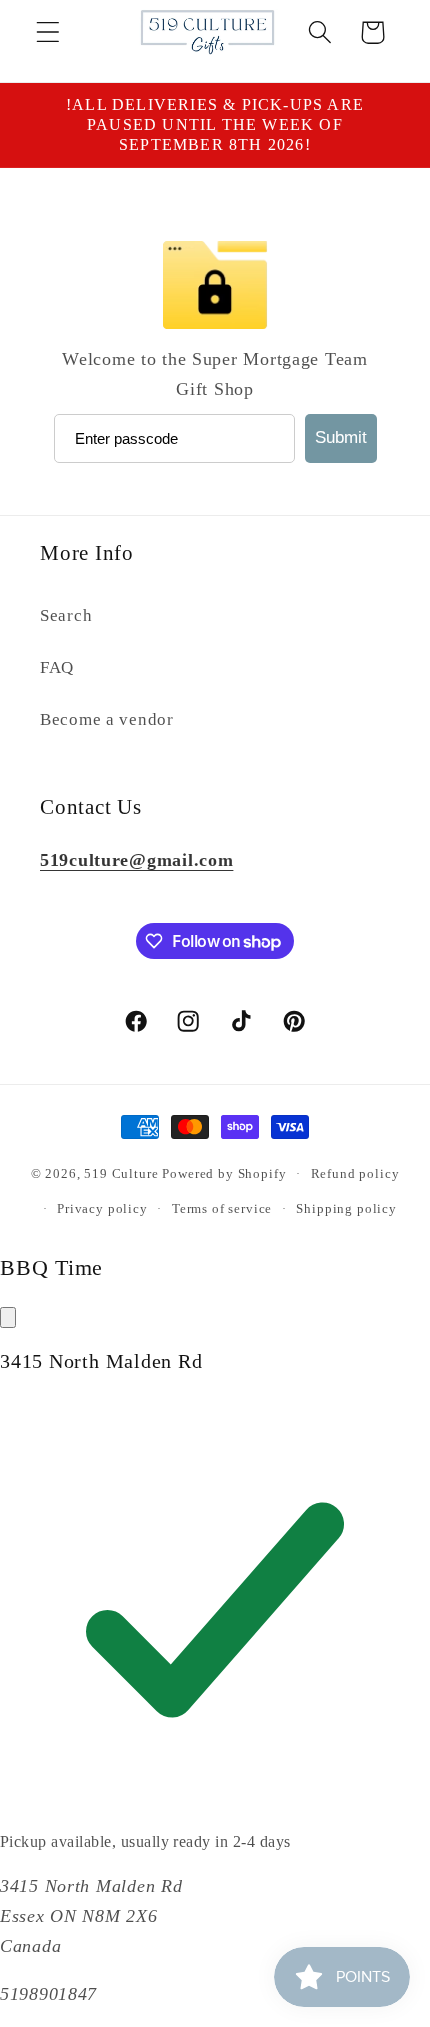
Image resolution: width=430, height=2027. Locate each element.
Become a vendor (107, 719)
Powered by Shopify (224, 1173)
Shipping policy (346, 1208)
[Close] (8, 1317)
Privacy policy (102, 1208)
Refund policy (355, 1173)
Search (66, 615)
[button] (48, 32)
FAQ (57, 667)
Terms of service (222, 1208)
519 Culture (121, 1173)
